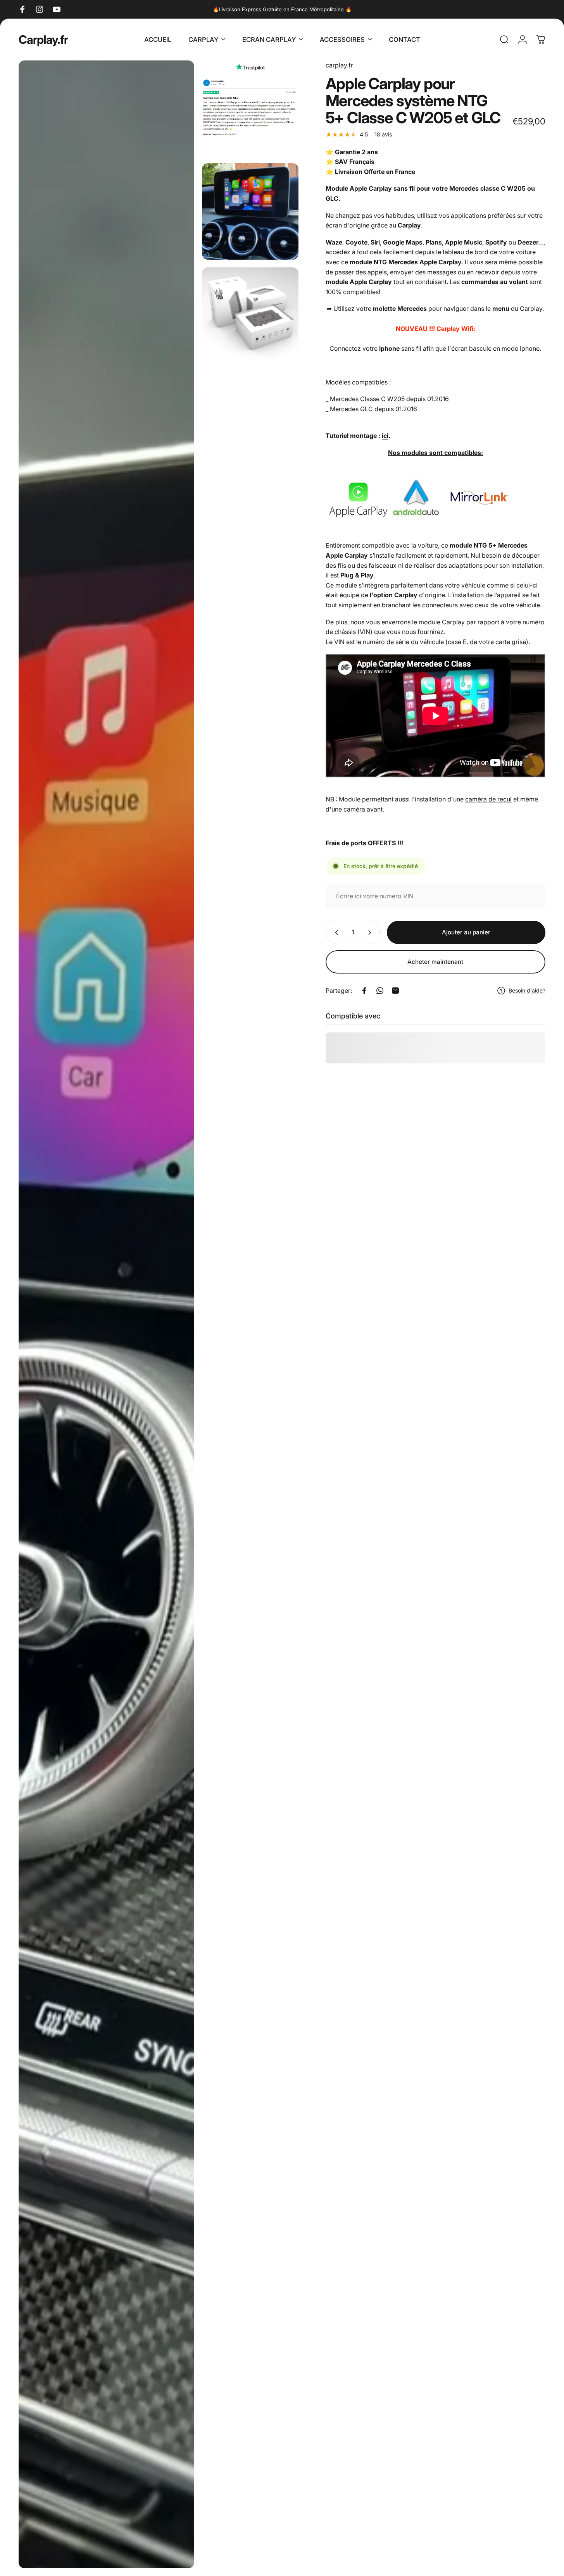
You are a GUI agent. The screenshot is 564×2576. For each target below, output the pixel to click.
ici (385, 436)
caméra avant (363, 809)
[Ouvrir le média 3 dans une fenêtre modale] (250, 211)
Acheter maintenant (435, 962)
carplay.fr (339, 65)
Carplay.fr (43, 40)
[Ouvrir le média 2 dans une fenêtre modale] (250, 108)
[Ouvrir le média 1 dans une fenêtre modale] (106, 1314)
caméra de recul (488, 799)
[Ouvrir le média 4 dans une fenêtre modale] (250, 313)
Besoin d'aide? (527, 990)
